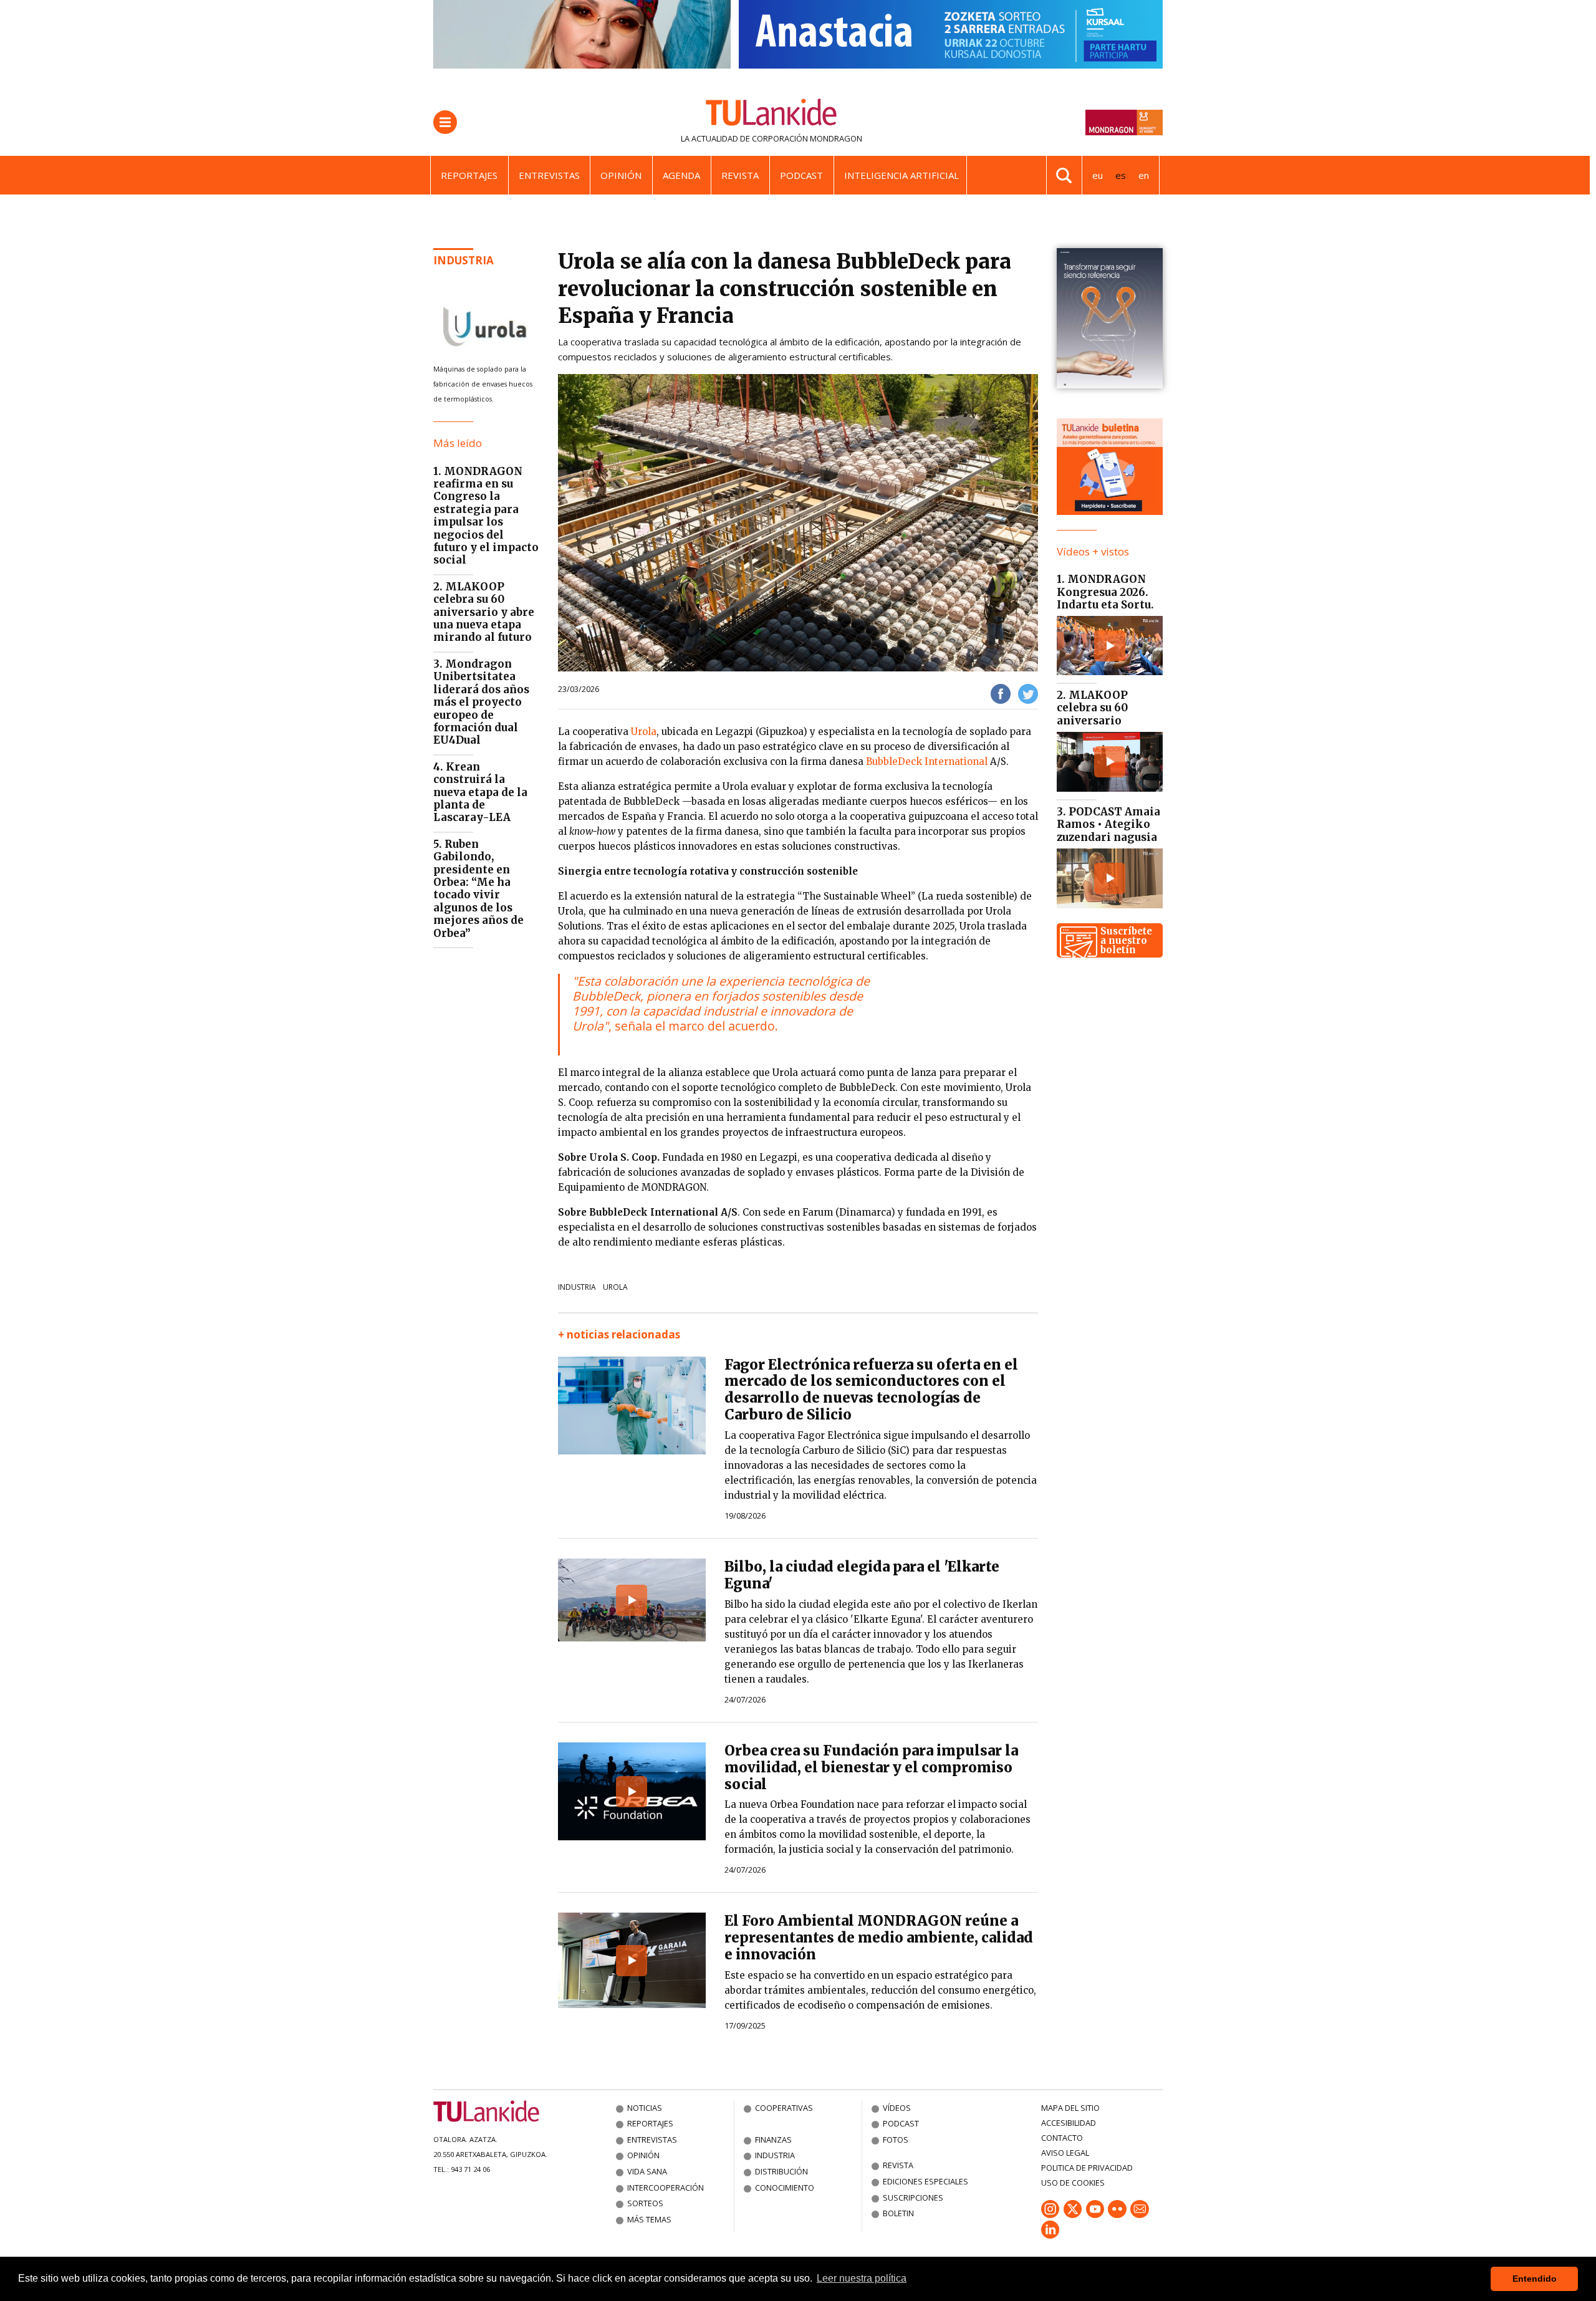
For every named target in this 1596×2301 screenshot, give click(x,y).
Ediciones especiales (925, 2181)
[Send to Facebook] (1001, 693)
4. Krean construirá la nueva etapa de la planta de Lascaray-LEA (480, 792)
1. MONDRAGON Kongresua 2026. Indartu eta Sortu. (1105, 592)
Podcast (801, 175)
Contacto (1062, 2138)
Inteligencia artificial (901, 175)
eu (1098, 175)
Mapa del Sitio (1070, 2108)
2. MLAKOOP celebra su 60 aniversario (1092, 708)
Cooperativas (784, 2108)
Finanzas (773, 2140)
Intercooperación (666, 2188)
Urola (644, 732)
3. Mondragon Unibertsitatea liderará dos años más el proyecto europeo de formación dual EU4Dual (481, 702)
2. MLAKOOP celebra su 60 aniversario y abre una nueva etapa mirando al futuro (484, 612)
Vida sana (647, 2171)
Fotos (896, 2140)
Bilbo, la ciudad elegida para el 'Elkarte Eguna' (862, 1575)
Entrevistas (549, 175)
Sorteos (645, 2203)
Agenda (681, 175)
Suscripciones (913, 2198)
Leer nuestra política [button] (862, 2278)
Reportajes (469, 175)
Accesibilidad (1069, 2123)
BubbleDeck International (927, 761)
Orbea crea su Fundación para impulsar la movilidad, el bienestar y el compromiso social (871, 1767)
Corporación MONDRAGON (807, 138)
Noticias (645, 2108)
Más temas (649, 2219)
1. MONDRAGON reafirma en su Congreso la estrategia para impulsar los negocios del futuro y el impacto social (486, 516)
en (1144, 175)
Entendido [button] (1535, 2279)
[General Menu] (445, 122)
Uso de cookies (1073, 2183)
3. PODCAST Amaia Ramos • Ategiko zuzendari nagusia (1108, 824)
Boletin (898, 2213)
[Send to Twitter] (1028, 693)
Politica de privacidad (1087, 2168)
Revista (740, 175)
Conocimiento (785, 2188)
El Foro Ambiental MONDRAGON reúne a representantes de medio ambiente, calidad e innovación (879, 1938)
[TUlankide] (772, 115)
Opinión (621, 175)
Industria (464, 260)
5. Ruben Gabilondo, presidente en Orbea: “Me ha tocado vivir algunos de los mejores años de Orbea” (478, 889)
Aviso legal (1065, 2153)
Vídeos (897, 2108)
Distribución (781, 2171)
